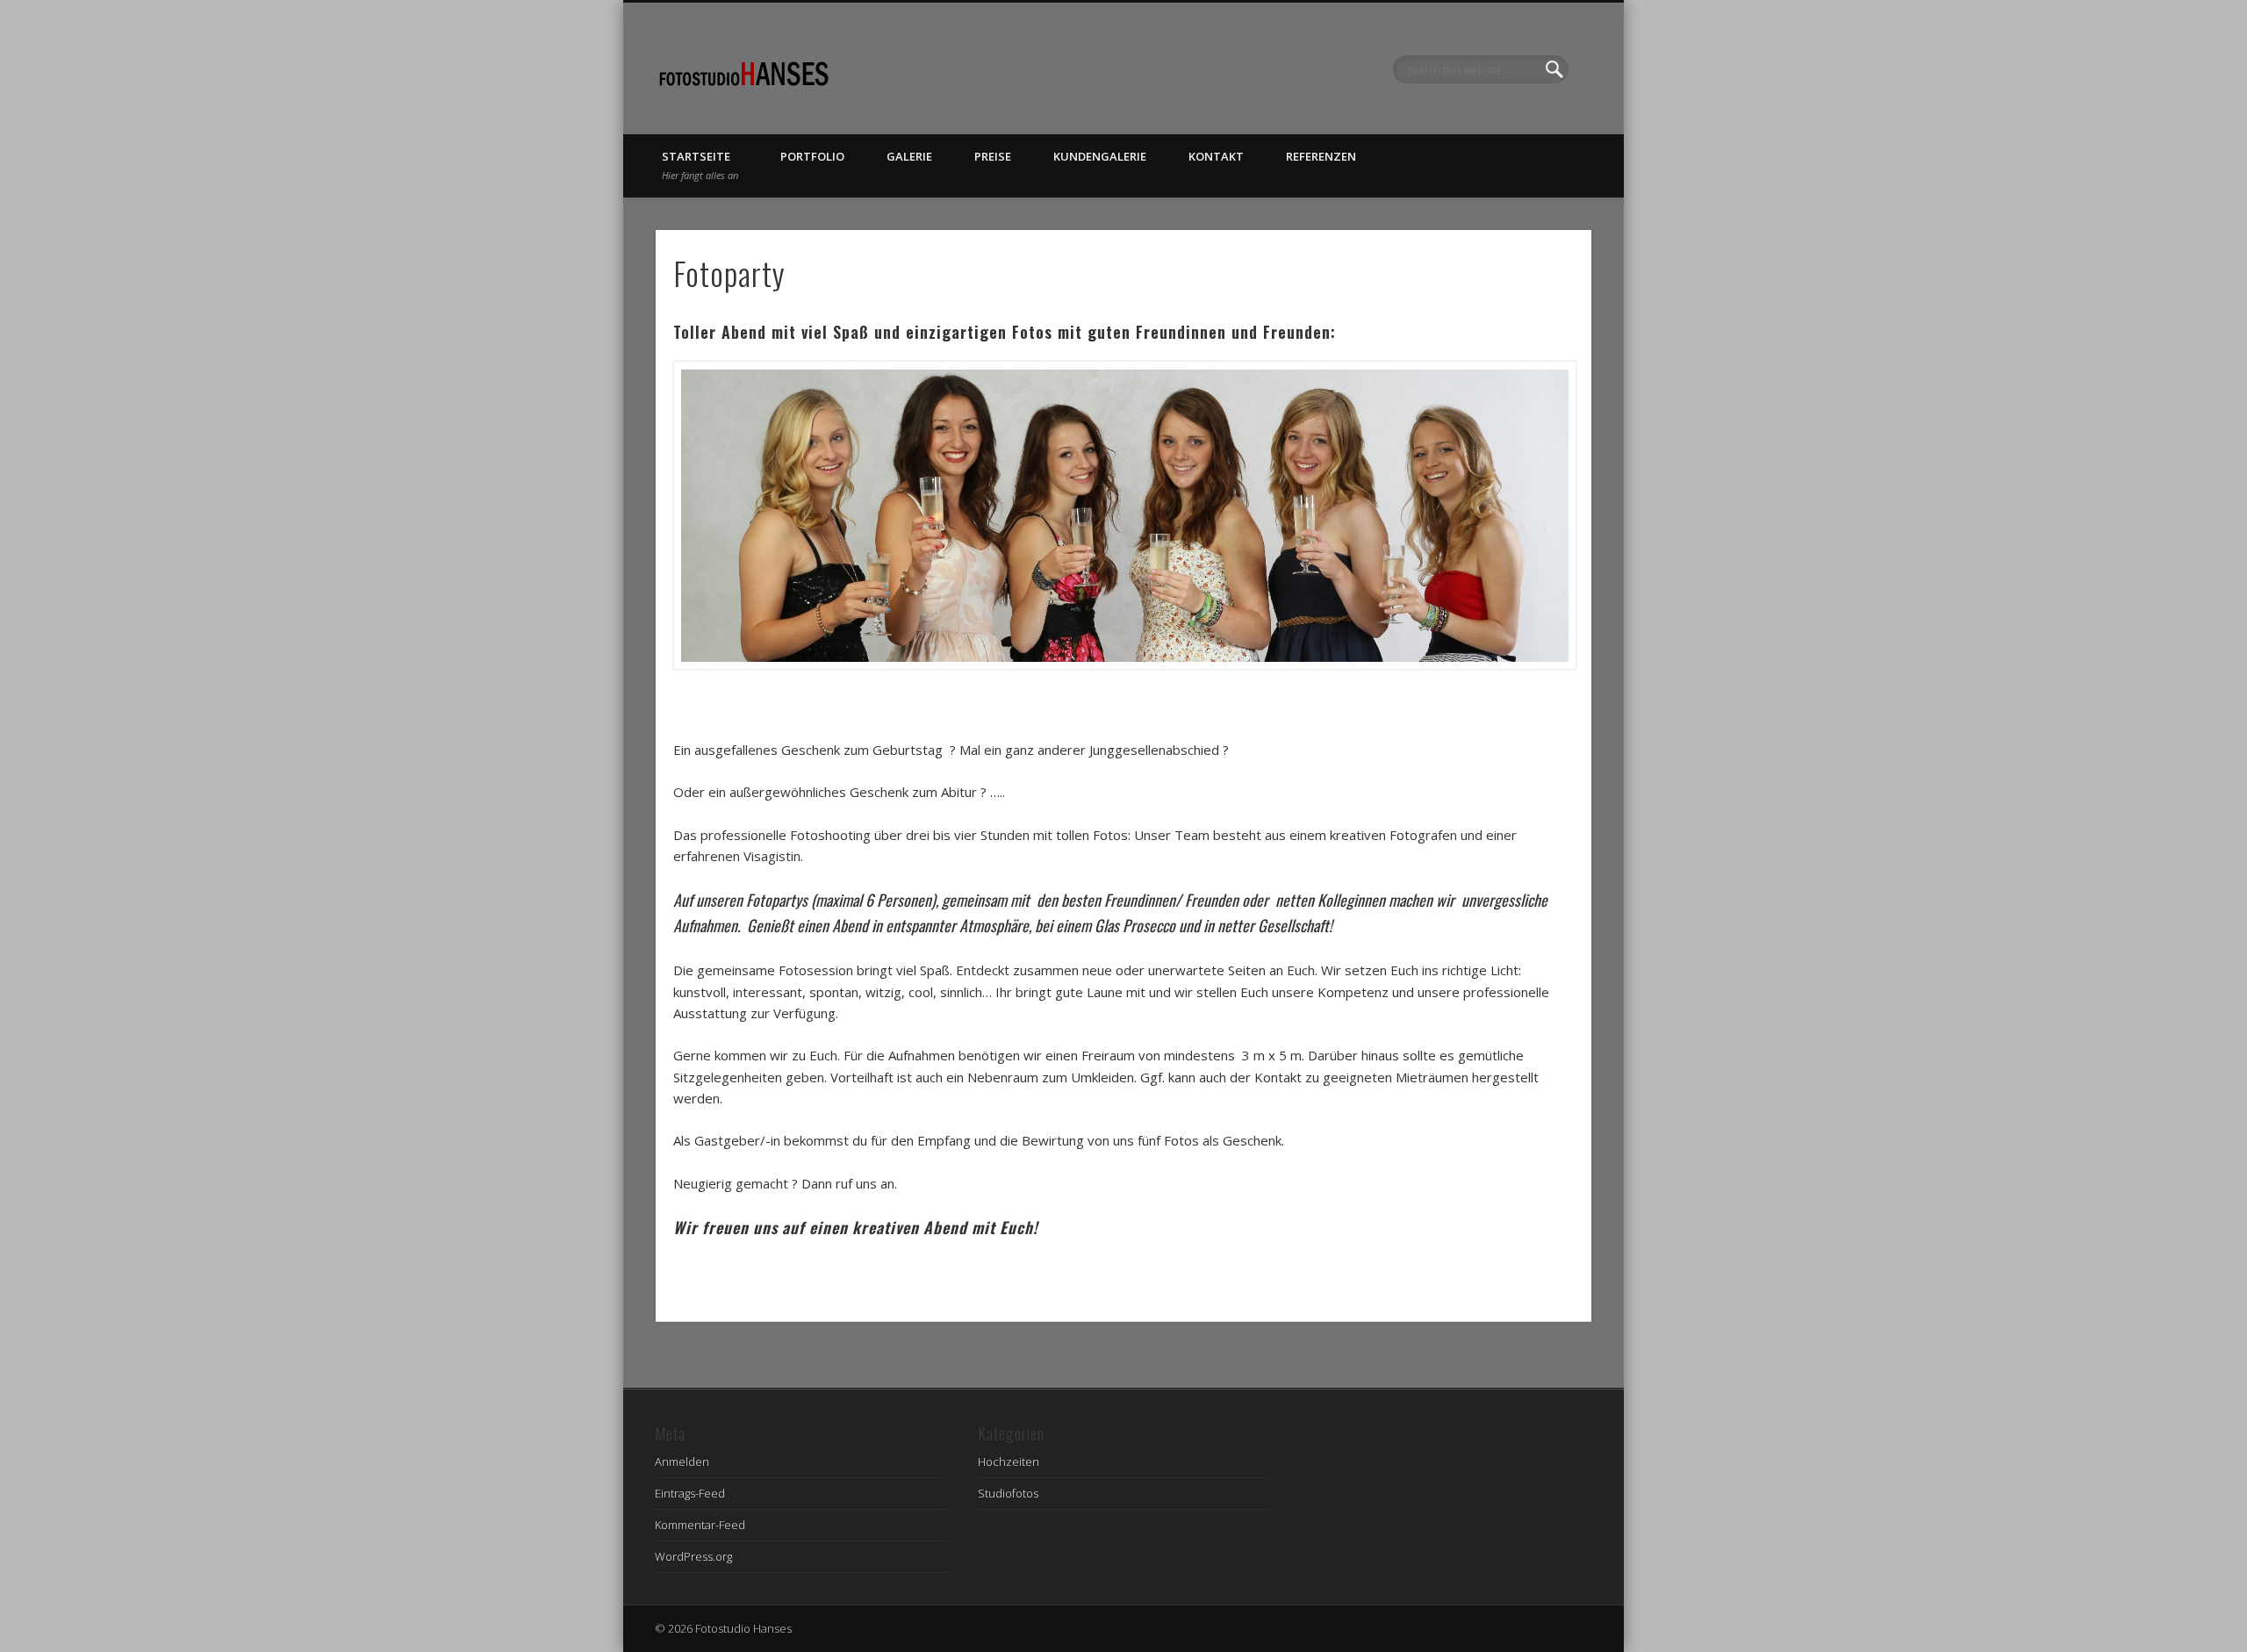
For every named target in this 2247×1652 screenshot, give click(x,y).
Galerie (909, 156)
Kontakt (1216, 156)
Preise (993, 156)
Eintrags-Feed (690, 1493)
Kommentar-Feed (700, 1525)
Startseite (700, 165)
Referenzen (1321, 156)
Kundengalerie (1100, 156)
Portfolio (812, 156)
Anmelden (682, 1462)
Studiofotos (1008, 1493)
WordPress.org (693, 1556)
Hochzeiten (1009, 1462)
